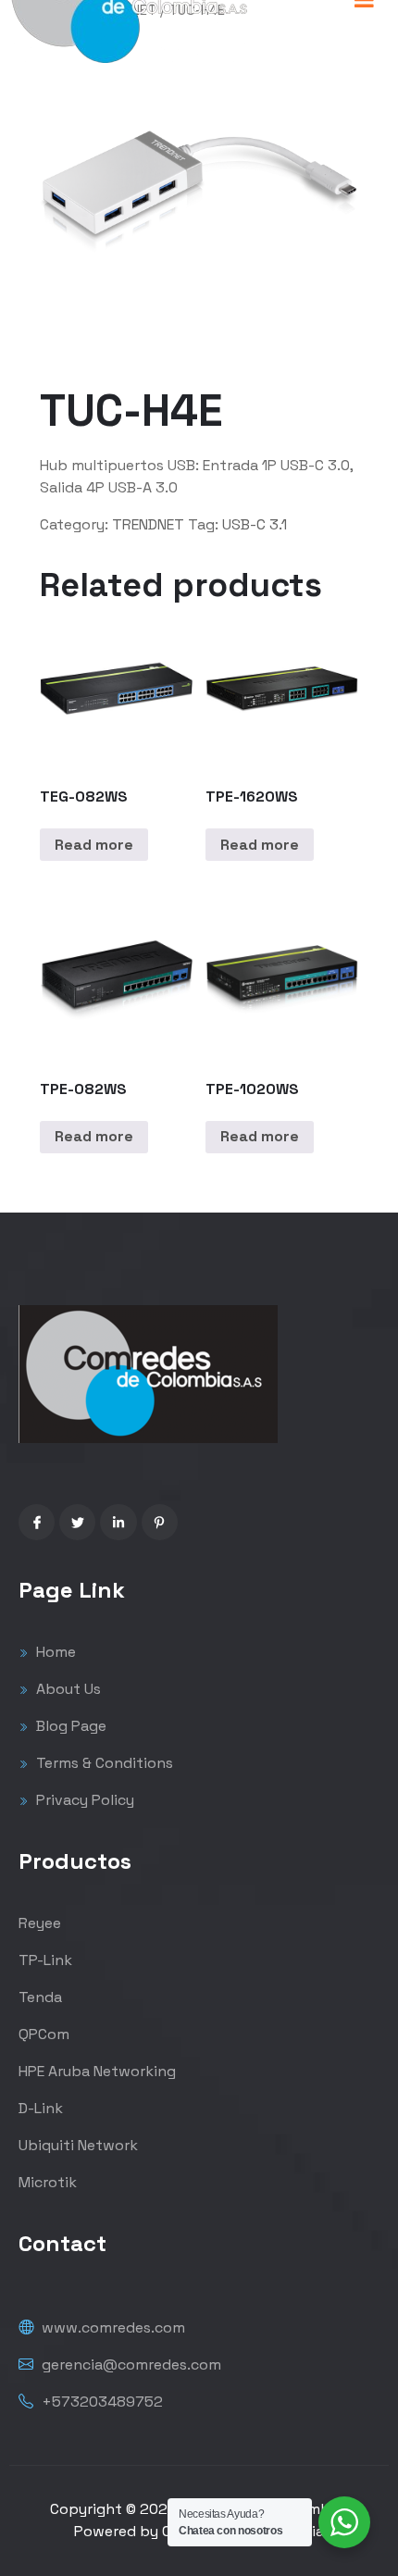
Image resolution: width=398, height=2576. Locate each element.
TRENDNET (148, 524)
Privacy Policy (83, 1800)
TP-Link (45, 1960)
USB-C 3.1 (255, 524)
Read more (94, 845)
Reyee (40, 1923)
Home (54, 1652)
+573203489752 (100, 2402)
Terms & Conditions (103, 1763)
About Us (67, 1689)
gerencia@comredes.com (130, 2364)
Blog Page (69, 1726)
